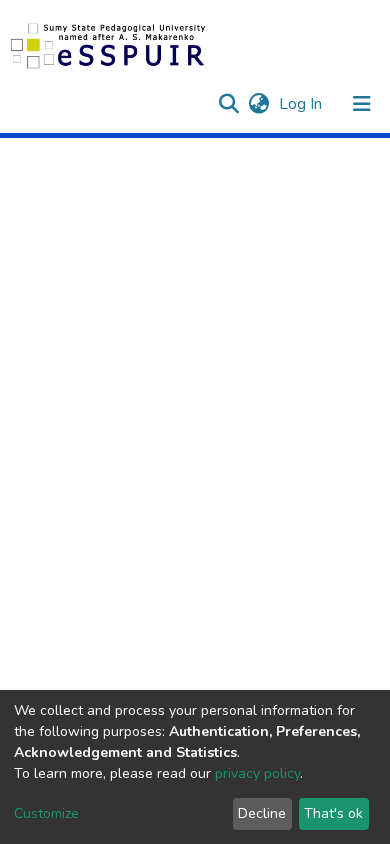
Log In (302, 104)
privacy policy (257, 773)
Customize (46, 813)
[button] (258, 104)
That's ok (333, 813)
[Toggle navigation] (362, 104)
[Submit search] (228, 104)
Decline (262, 813)
